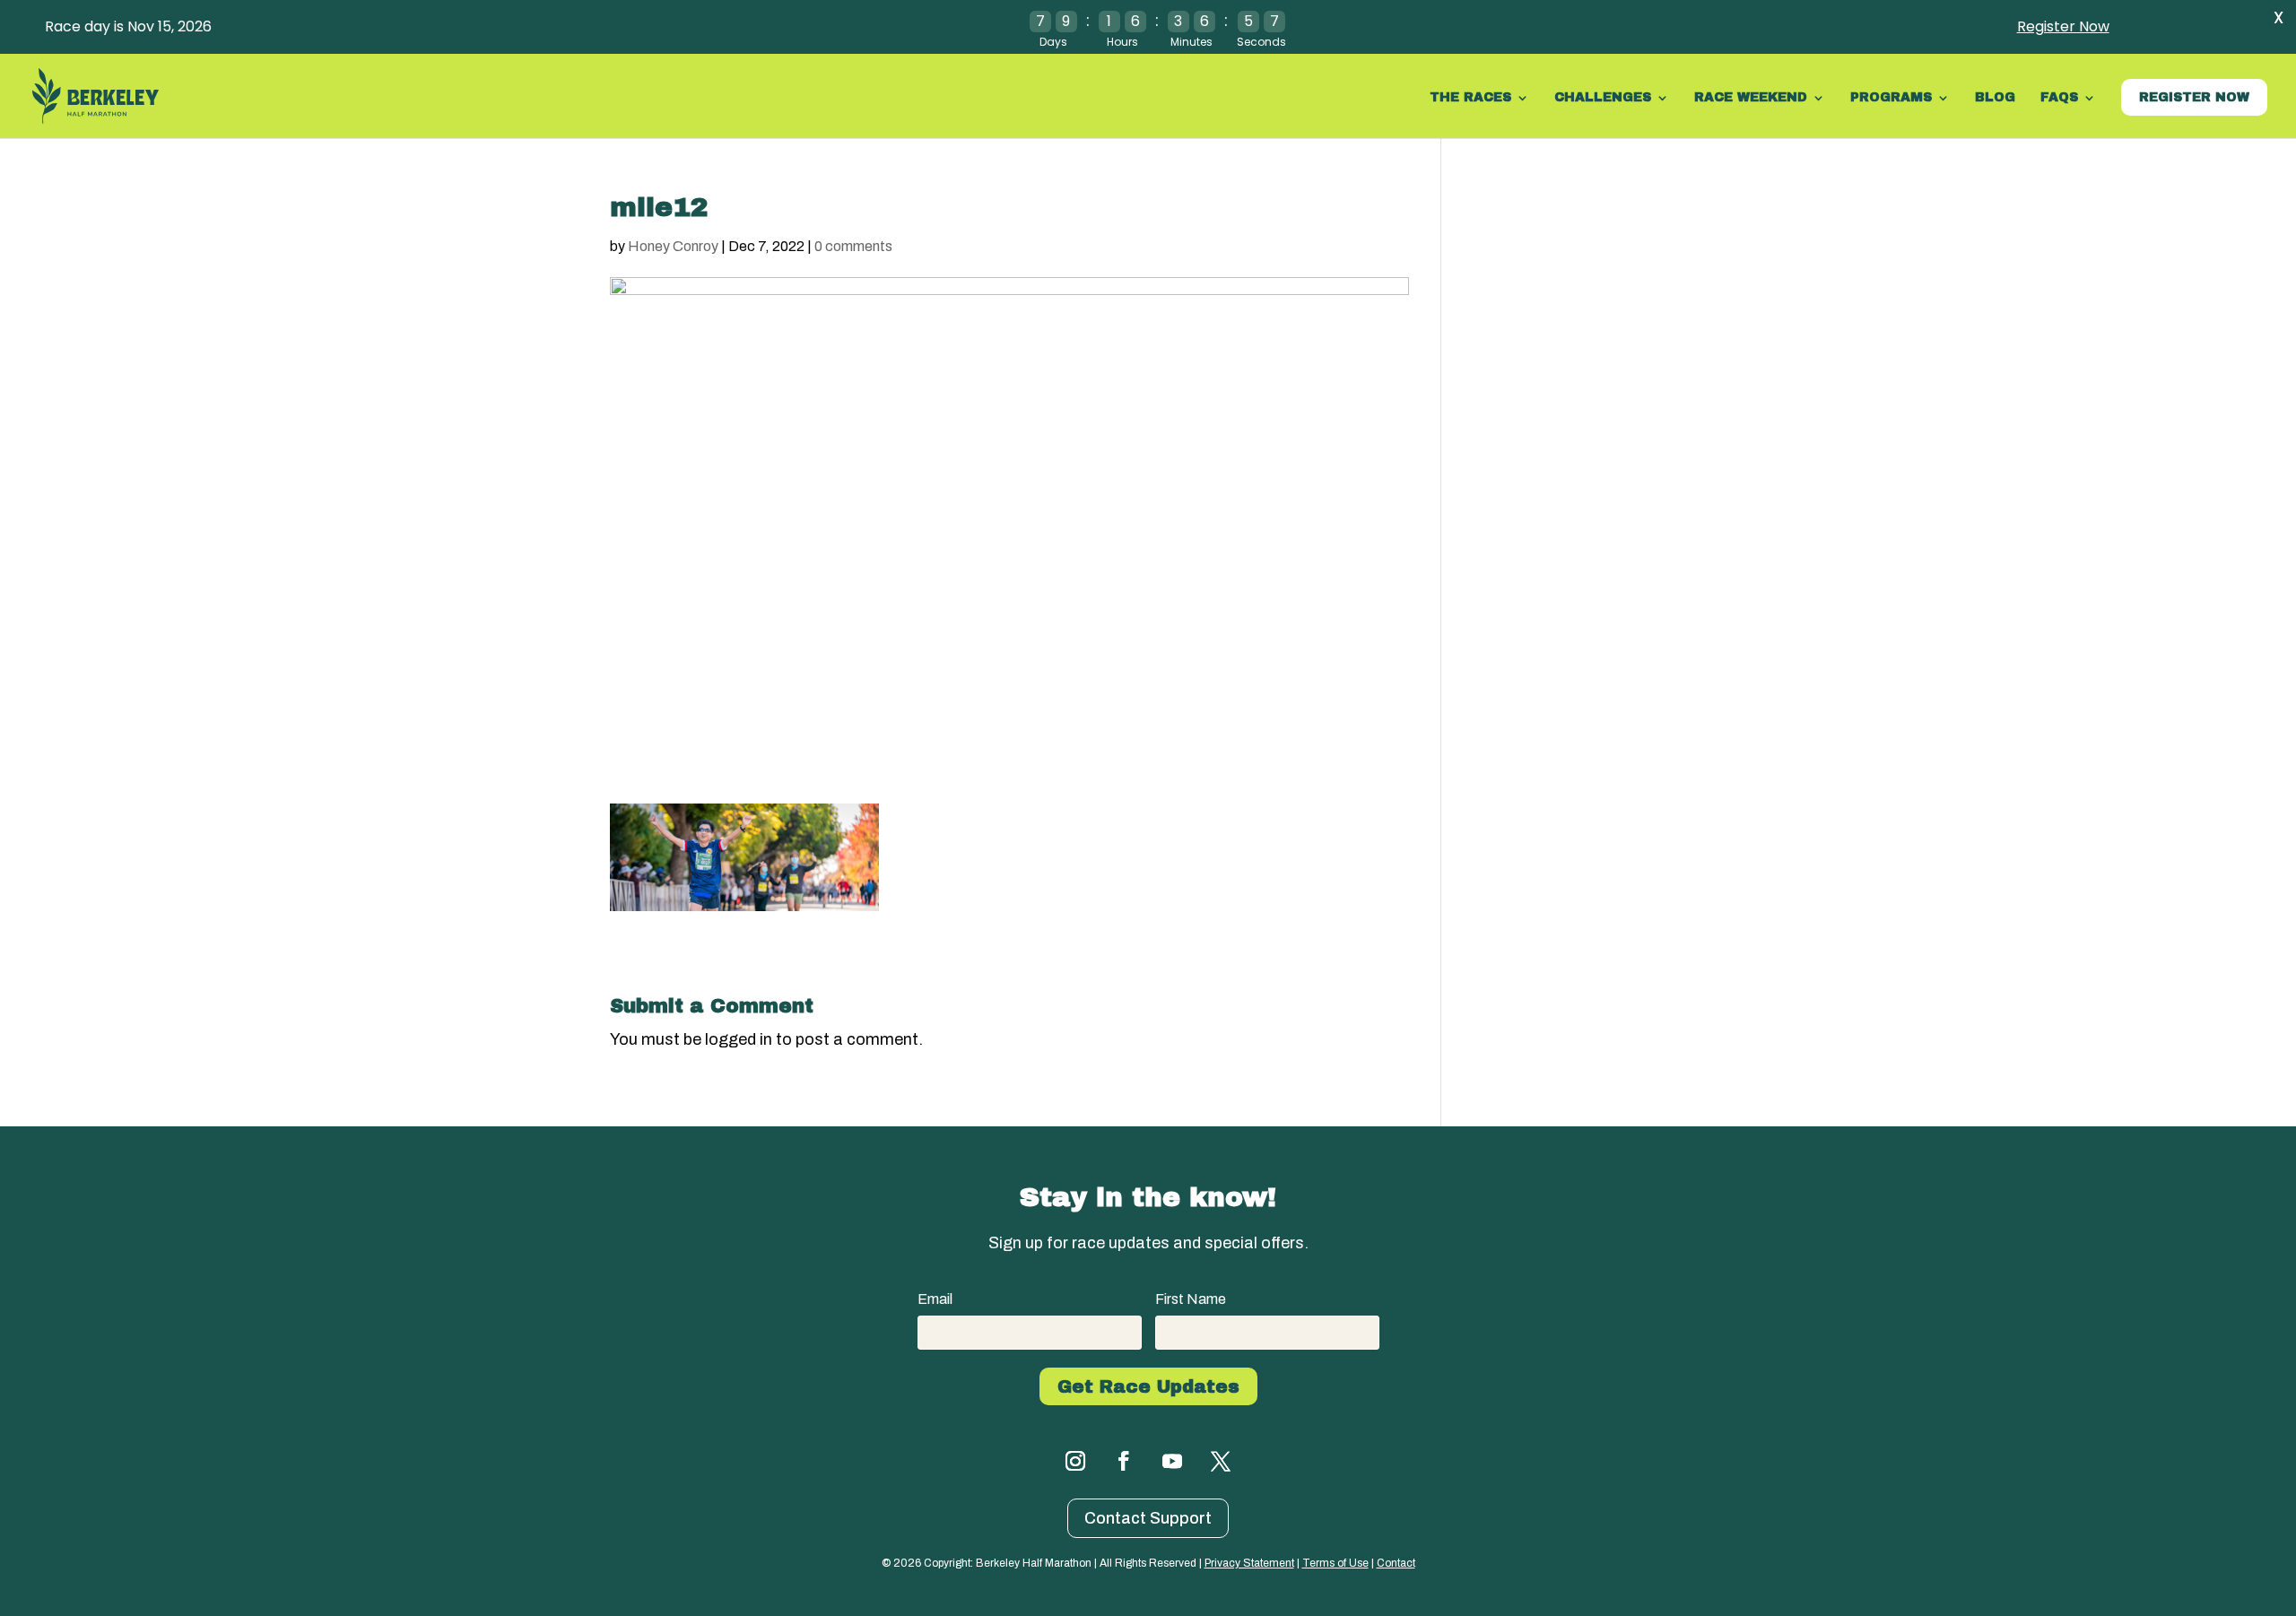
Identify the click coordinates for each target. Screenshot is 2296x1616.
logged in (739, 1039)
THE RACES (1470, 98)
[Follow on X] (1221, 1461)
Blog (1995, 98)
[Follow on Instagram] (1075, 1461)
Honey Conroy (673, 246)
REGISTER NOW (2194, 97)
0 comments (853, 246)
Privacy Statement (1249, 1563)
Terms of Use (1335, 1563)
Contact (1396, 1563)
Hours (1122, 42)
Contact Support (1148, 1518)
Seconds (1261, 42)
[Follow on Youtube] (1172, 1461)
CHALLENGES (1603, 98)
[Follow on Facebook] (1124, 1461)
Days (1053, 42)
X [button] (2279, 17)
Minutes (1191, 42)
